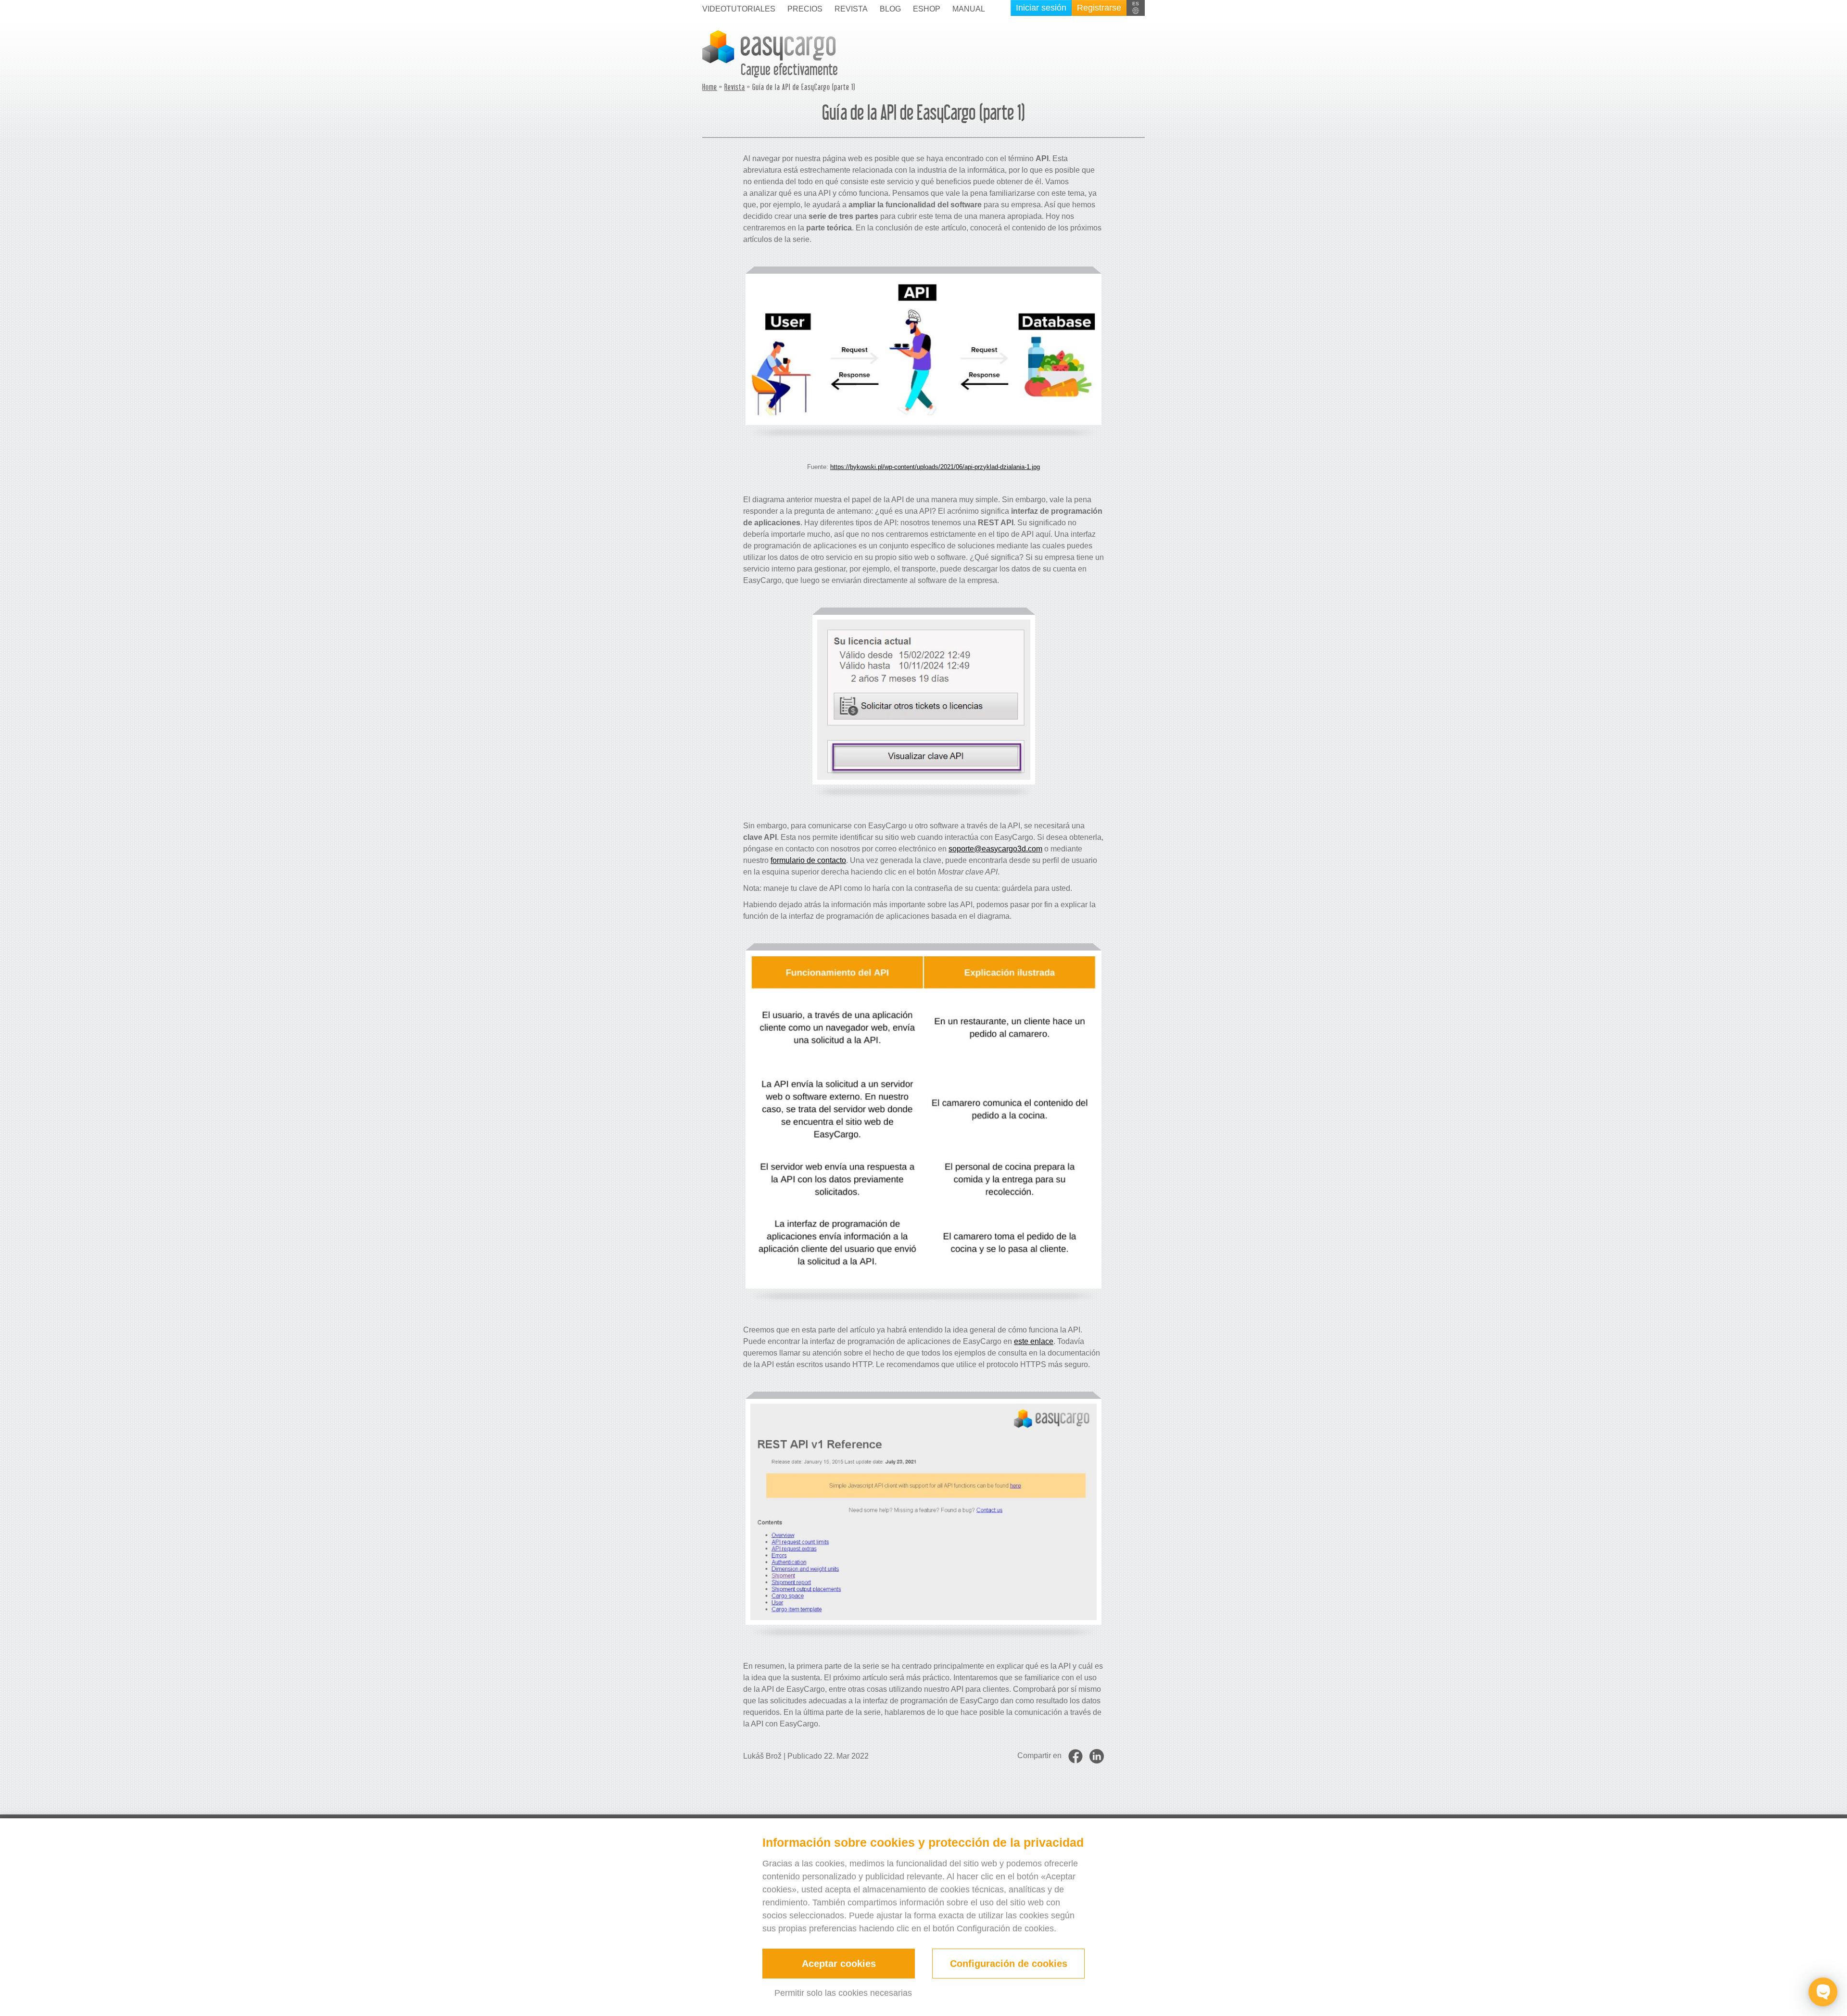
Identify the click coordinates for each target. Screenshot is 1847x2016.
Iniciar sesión (1041, 8)
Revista (735, 88)
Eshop (927, 9)
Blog (890, 9)
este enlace (1034, 1341)
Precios (805, 9)
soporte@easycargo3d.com (995, 849)
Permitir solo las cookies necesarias (843, 1993)
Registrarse (1099, 8)
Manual (969, 9)
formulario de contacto (808, 860)
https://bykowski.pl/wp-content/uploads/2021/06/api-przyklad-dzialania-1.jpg (935, 467)
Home (710, 88)
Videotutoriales (739, 9)
